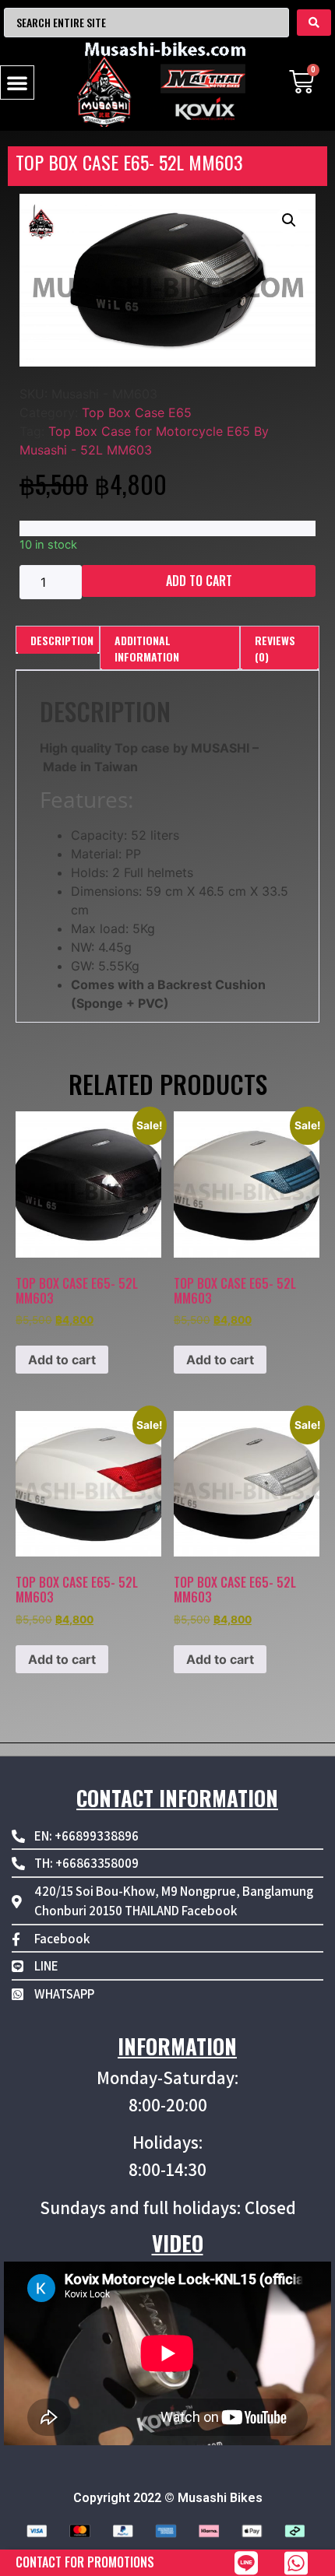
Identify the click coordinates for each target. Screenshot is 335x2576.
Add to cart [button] (62, 1360)
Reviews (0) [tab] (275, 648)
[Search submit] (314, 23)
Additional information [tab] (147, 648)
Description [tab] (62, 640)
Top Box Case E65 (137, 412)
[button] (17, 82)
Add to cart (199, 581)
